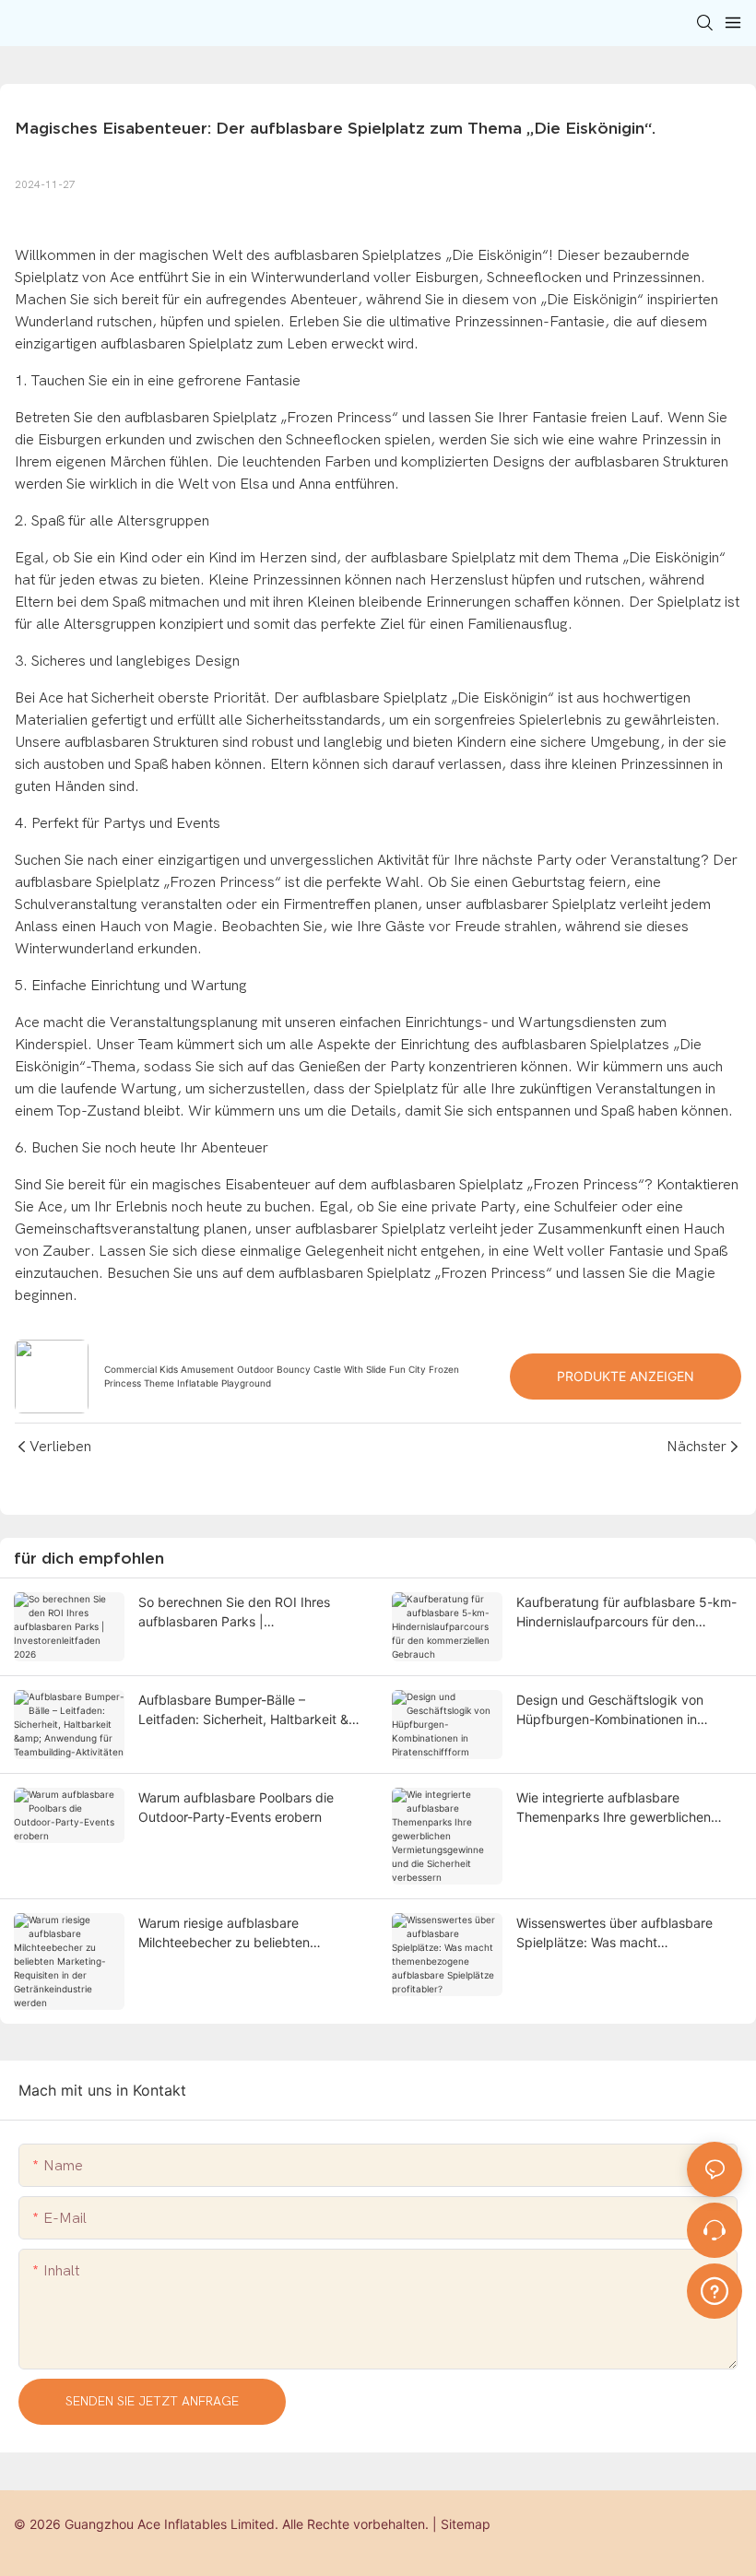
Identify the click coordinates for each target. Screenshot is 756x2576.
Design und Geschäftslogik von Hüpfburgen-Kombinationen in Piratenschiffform (610, 1710)
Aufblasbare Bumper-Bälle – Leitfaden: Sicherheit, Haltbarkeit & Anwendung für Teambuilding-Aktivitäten (243, 1710)
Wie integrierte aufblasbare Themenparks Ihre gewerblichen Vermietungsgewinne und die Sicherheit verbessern (614, 1808)
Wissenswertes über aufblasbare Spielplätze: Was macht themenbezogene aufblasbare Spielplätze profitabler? (614, 1933)
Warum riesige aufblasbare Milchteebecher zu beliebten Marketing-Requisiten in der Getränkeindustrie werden (224, 1933)
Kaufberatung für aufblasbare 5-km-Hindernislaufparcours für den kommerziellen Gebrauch (626, 1613)
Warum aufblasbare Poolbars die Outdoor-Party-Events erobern (236, 1807)
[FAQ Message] (715, 2288)
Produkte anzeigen (626, 1376)
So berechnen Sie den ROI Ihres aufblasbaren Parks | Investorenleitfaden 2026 (234, 1613)
